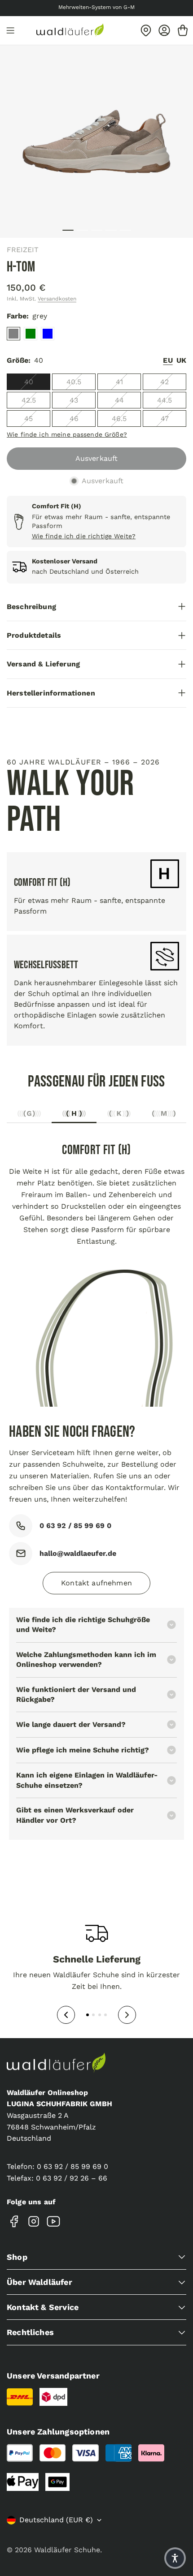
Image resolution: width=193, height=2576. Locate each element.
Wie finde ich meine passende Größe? (67, 434)
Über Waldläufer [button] (39, 2282)
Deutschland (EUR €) (56, 2520)
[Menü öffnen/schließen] (10, 30)
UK (181, 360)
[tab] (29, 1116)
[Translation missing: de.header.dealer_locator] (146, 30)
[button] (175, 2558)
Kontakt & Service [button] (43, 2307)
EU (168, 360)
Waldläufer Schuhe (67, 2550)
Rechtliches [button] (30, 2332)
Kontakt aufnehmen (96, 1583)
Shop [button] (17, 2257)
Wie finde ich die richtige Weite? (84, 536)
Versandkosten (57, 299)
